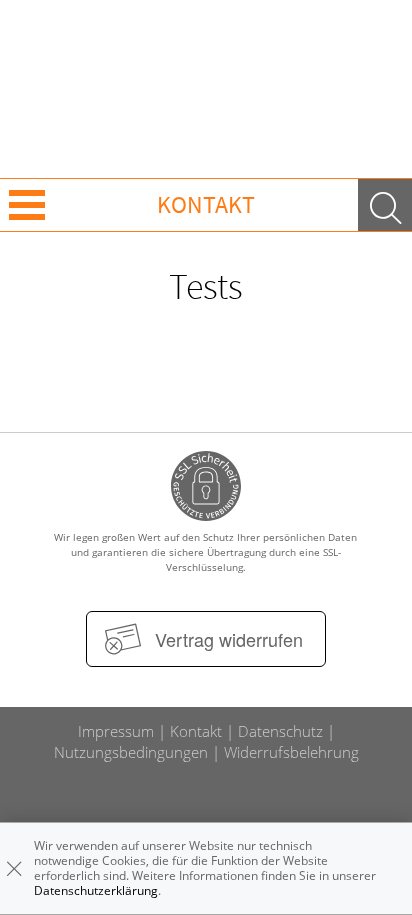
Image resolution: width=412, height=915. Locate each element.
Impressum (116, 731)
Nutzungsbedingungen (131, 752)
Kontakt (196, 731)
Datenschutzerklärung (96, 890)
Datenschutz (280, 731)
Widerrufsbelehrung (291, 752)
